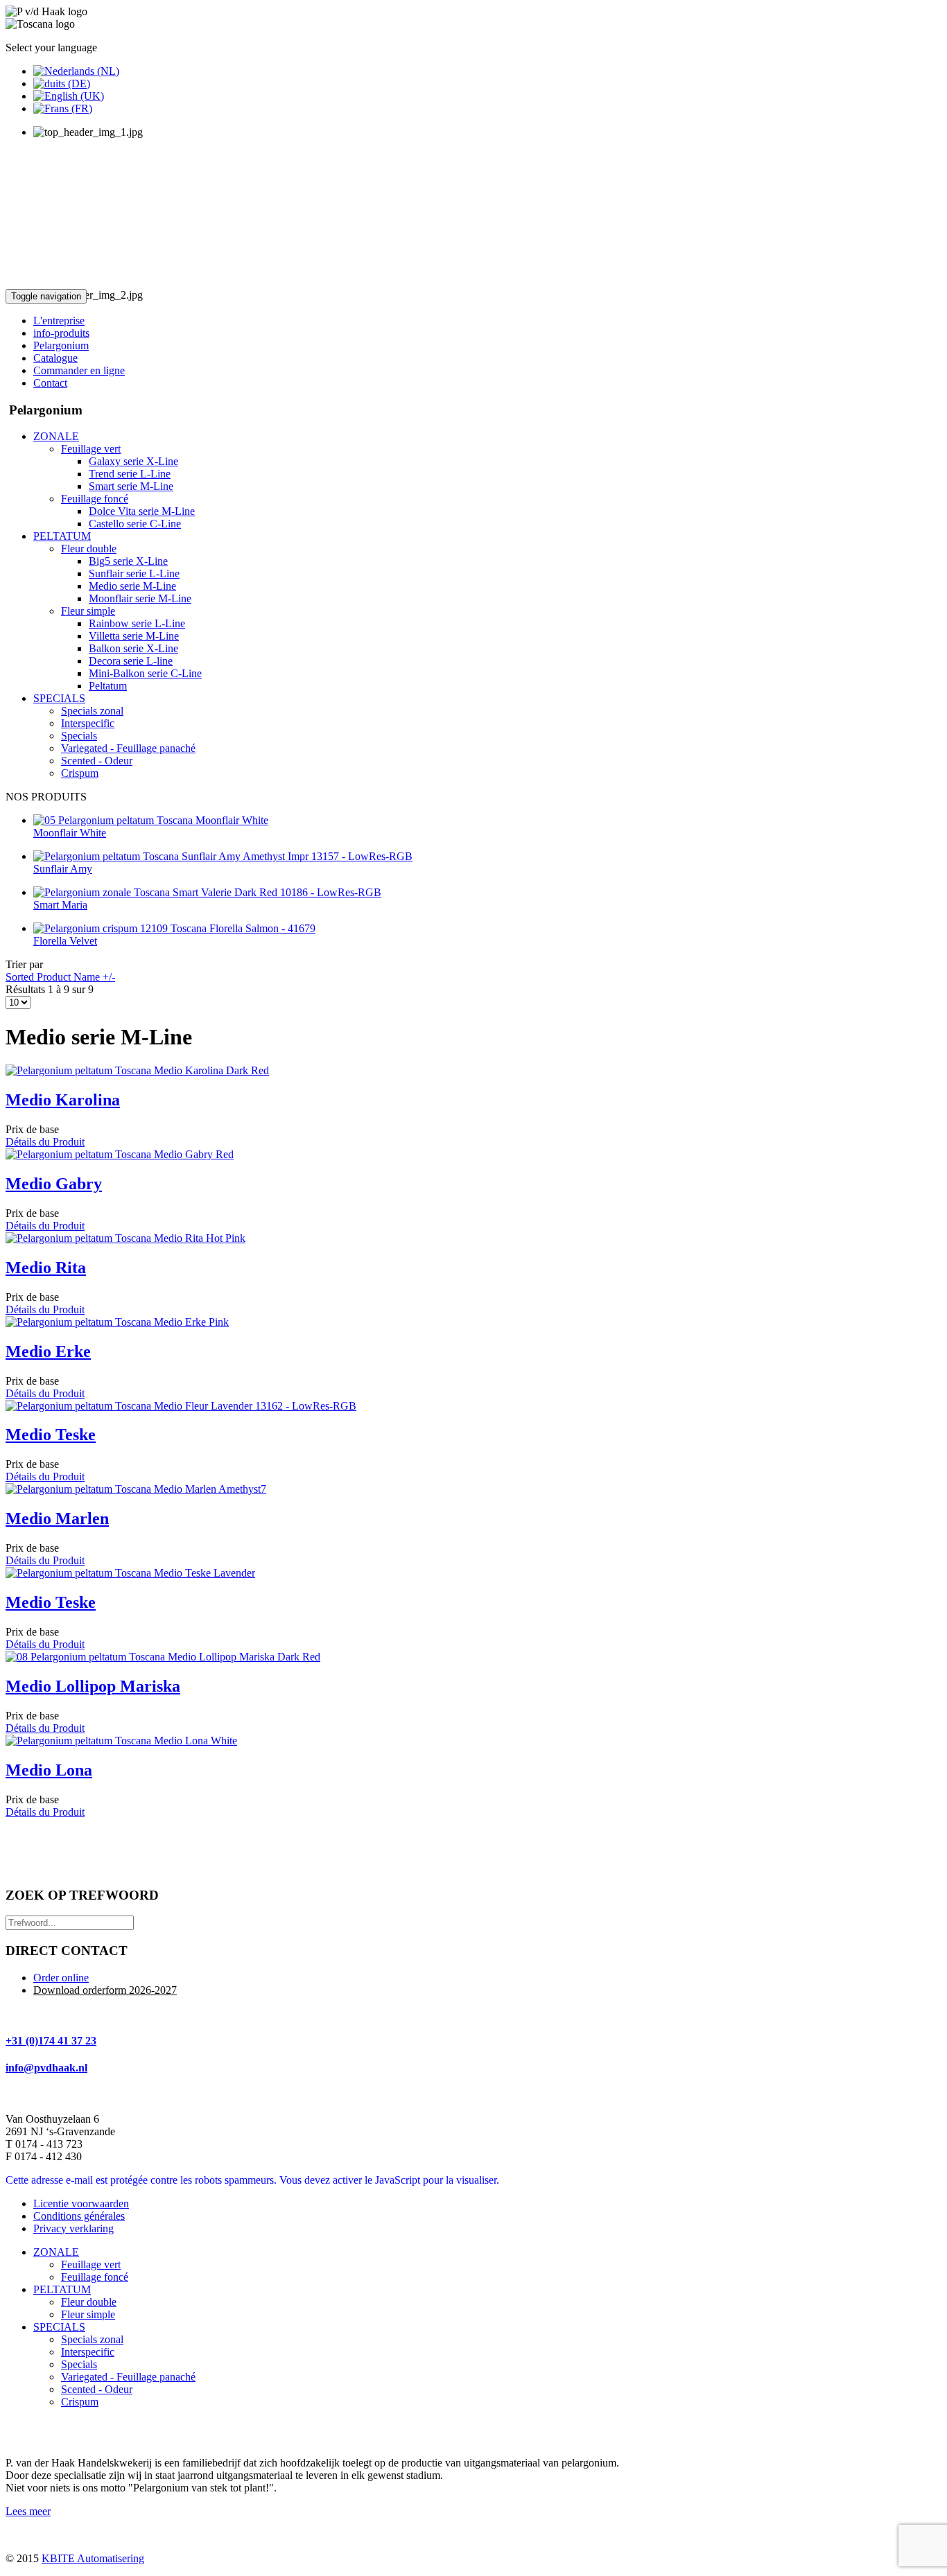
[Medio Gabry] (120, 1154)
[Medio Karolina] (137, 1070)
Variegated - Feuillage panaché (128, 2377)
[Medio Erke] (117, 1322)
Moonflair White (70, 833)
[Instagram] (70, 2431)
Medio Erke (48, 1351)
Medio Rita (46, 1268)
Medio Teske (51, 1435)
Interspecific (88, 2352)
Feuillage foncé (95, 2277)
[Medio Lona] (121, 1741)
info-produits (61, 333)
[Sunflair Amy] (223, 856)
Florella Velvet (65, 941)
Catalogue (55, 358)
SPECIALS (59, 2327)
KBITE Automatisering (93, 2558)
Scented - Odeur (97, 2389)
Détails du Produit (45, 1142)
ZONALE (56, 2252)
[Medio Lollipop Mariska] (163, 1657)
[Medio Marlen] (136, 1489)
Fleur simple (88, 2314)
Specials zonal (92, 2339)
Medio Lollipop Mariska (93, 1686)
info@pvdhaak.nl (46, 2068)
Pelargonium (61, 345)
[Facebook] (17, 2431)
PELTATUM (62, 2289)
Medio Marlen (57, 1518)
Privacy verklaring (73, 2228)
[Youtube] (44, 2431)
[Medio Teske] (181, 1406)
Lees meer (28, 2511)
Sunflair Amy (63, 869)
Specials (79, 2364)
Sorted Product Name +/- (60, 977)
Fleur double (89, 2302)
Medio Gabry (54, 1184)
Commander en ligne (79, 370)
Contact (50, 383)
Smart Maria (60, 905)
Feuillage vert (91, 2264)
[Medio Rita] (125, 1238)
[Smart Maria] (207, 892)
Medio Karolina (63, 1100)
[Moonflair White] (151, 820)
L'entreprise (59, 321)
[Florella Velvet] (174, 928)
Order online (61, 1978)
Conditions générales (79, 2216)
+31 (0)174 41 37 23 (51, 2041)
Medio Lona (49, 1770)
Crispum (80, 2402)
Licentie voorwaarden (81, 2203)
